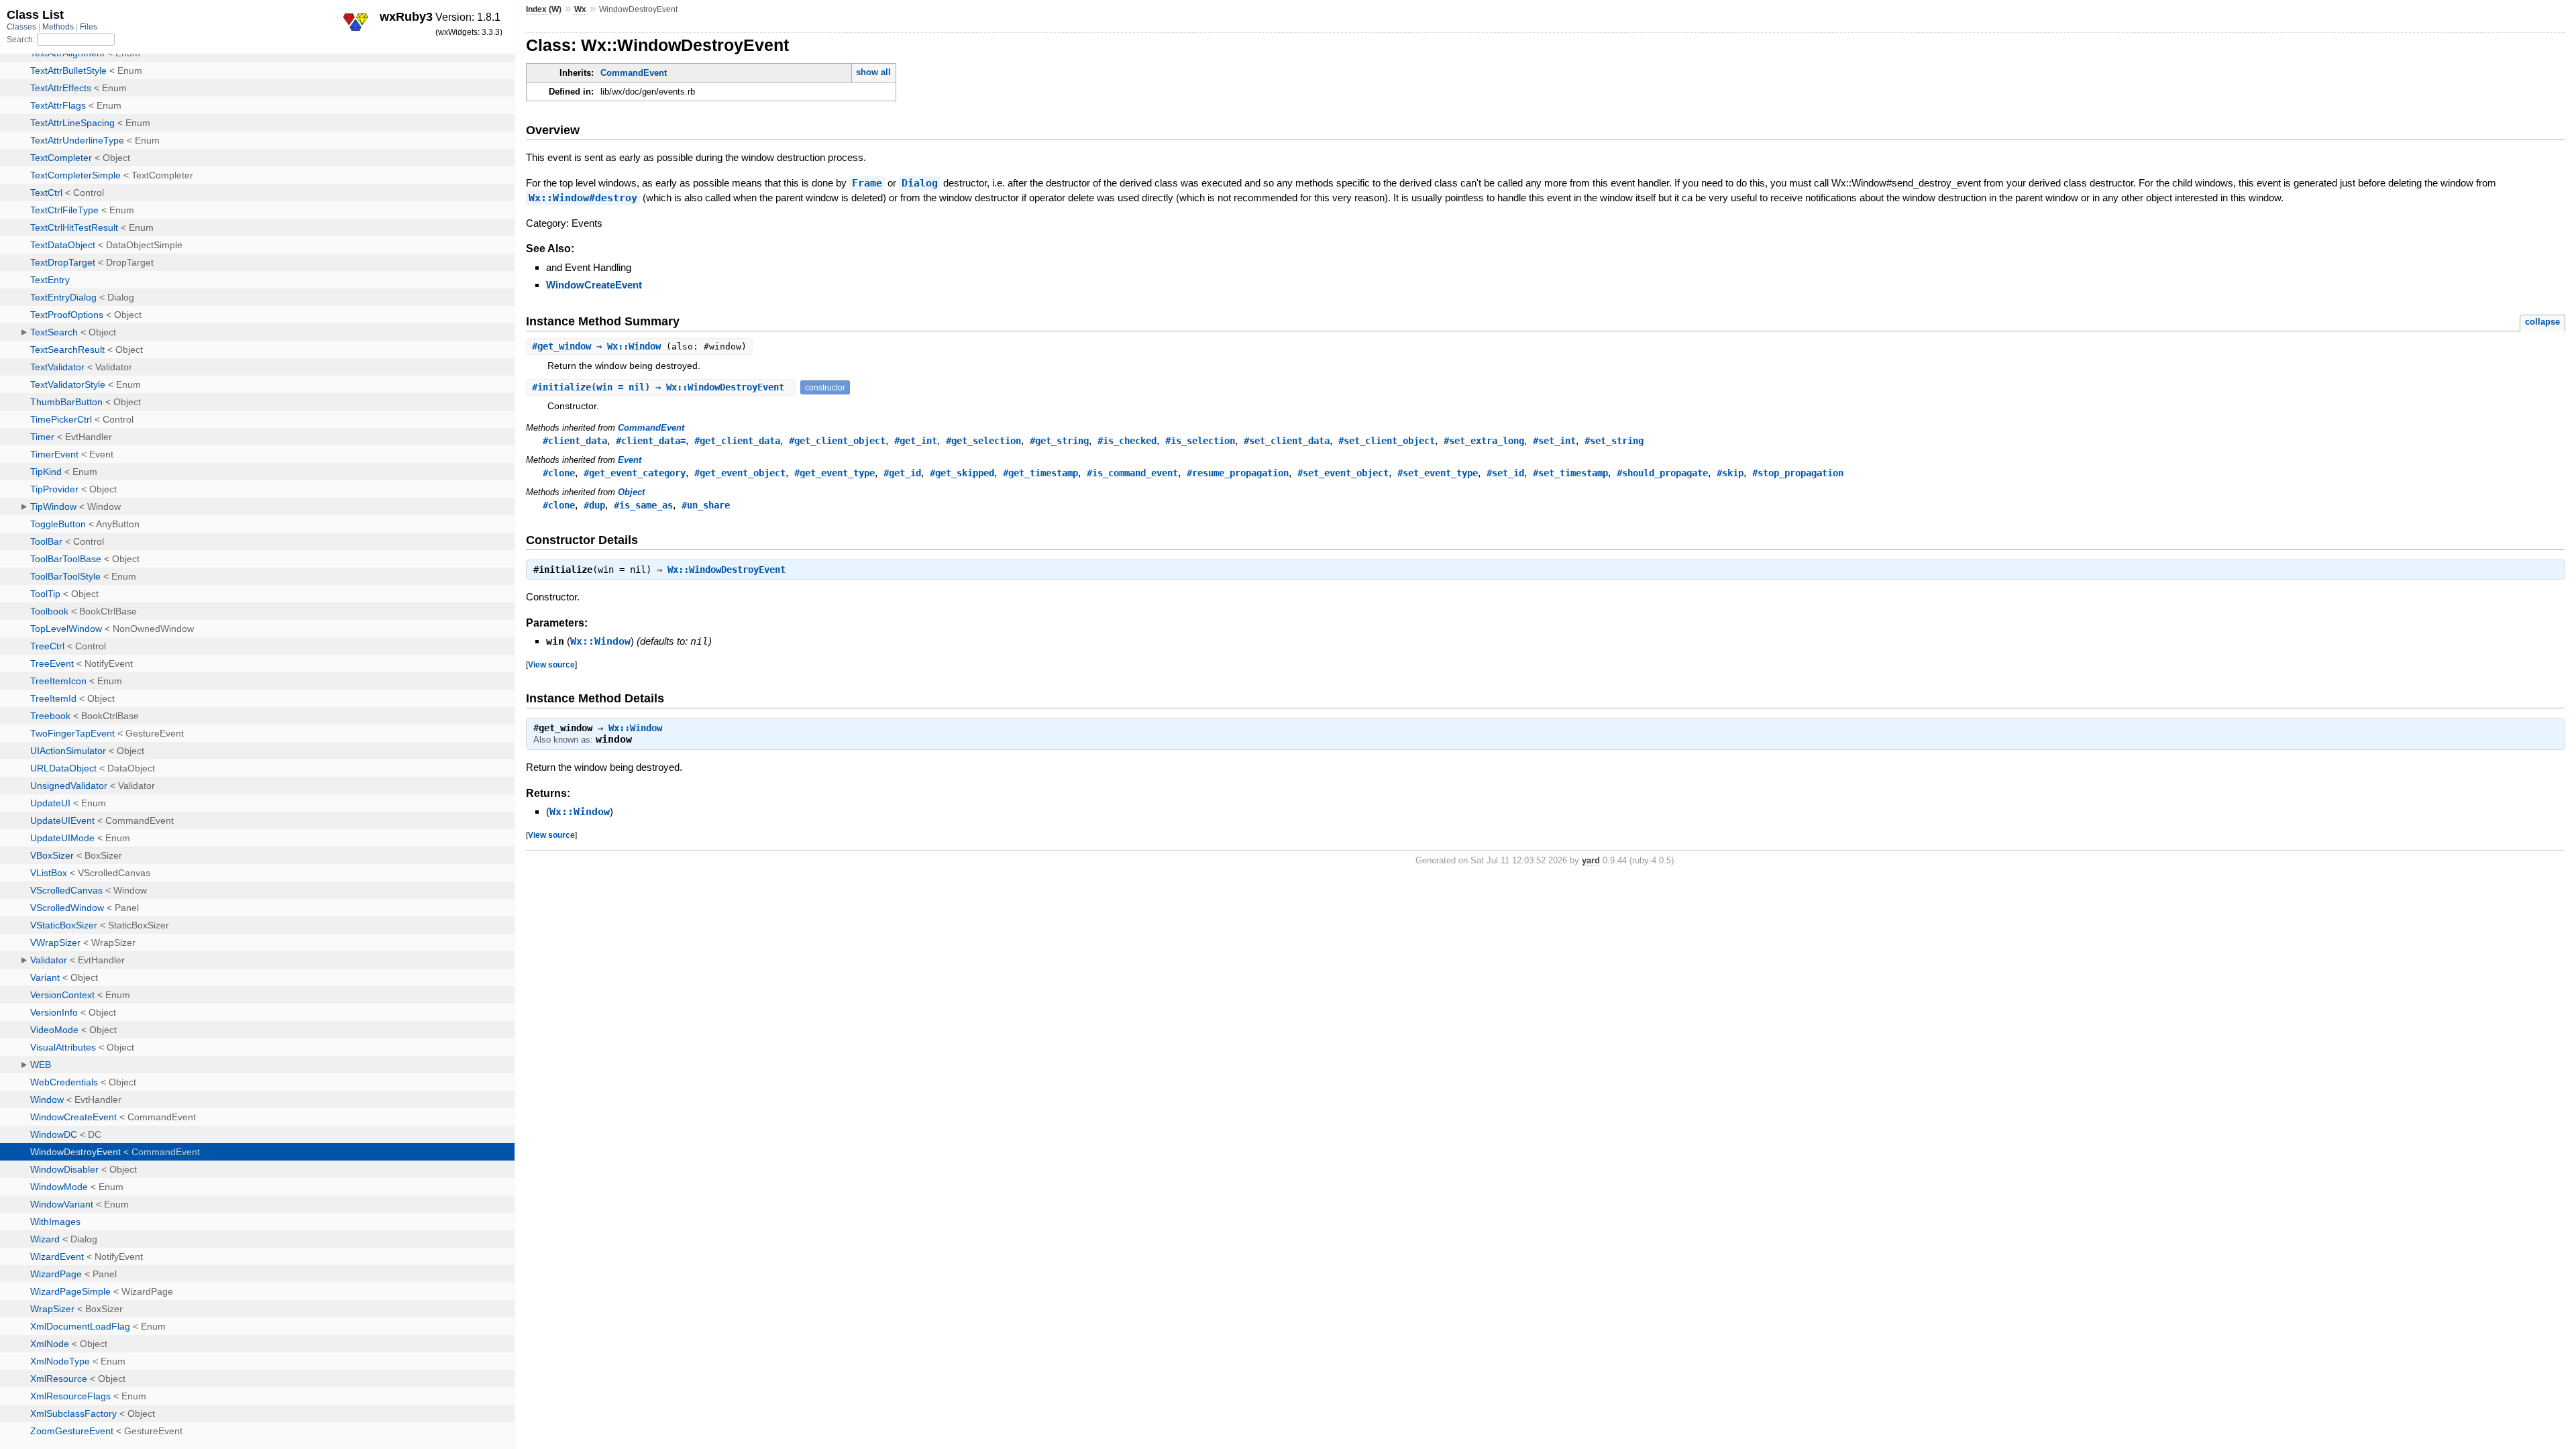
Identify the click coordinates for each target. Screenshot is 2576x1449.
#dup (594, 505)
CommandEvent (634, 73)
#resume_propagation (1238, 473)
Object (631, 492)
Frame (867, 183)
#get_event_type (835, 473)
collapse (2542, 322)
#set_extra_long (1484, 441)
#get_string (1059, 441)
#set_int (1554, 441)
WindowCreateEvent (594, 285)
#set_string (1614, 441)
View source (551, 664)
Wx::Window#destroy (583, 198)
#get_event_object (740, 473)
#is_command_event (1132, 473)
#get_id (902, 473)
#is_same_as (643, 505)
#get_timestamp (1040, 473)
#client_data (575, 441)
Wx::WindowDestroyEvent (727, 570)
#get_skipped (962, 473)
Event (630, 460)
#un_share (706, 505)
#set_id (1505, 473)
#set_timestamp (1570, 473)
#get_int (916, 441)
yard (1591, 860)
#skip (1730, 473)
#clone (559, 473)
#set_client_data (1287, 441)
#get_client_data (737, 441)
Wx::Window (600, 641)
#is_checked (1127, 441)
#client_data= (651, 441)
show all (873, 72)
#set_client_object (1387, 441)
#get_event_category (635, 473)
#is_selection (1200, 441)
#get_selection (983, 441)
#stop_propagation (1798, 473)
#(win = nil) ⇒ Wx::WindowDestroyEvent (661, 387)
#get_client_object (837, 441)
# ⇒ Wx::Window (599, 346)
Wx (580, 9)
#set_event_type (1438, 473)
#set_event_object (1343, 473)
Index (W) (544, 9)
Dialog (920, 183)
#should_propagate (1662, 473)
